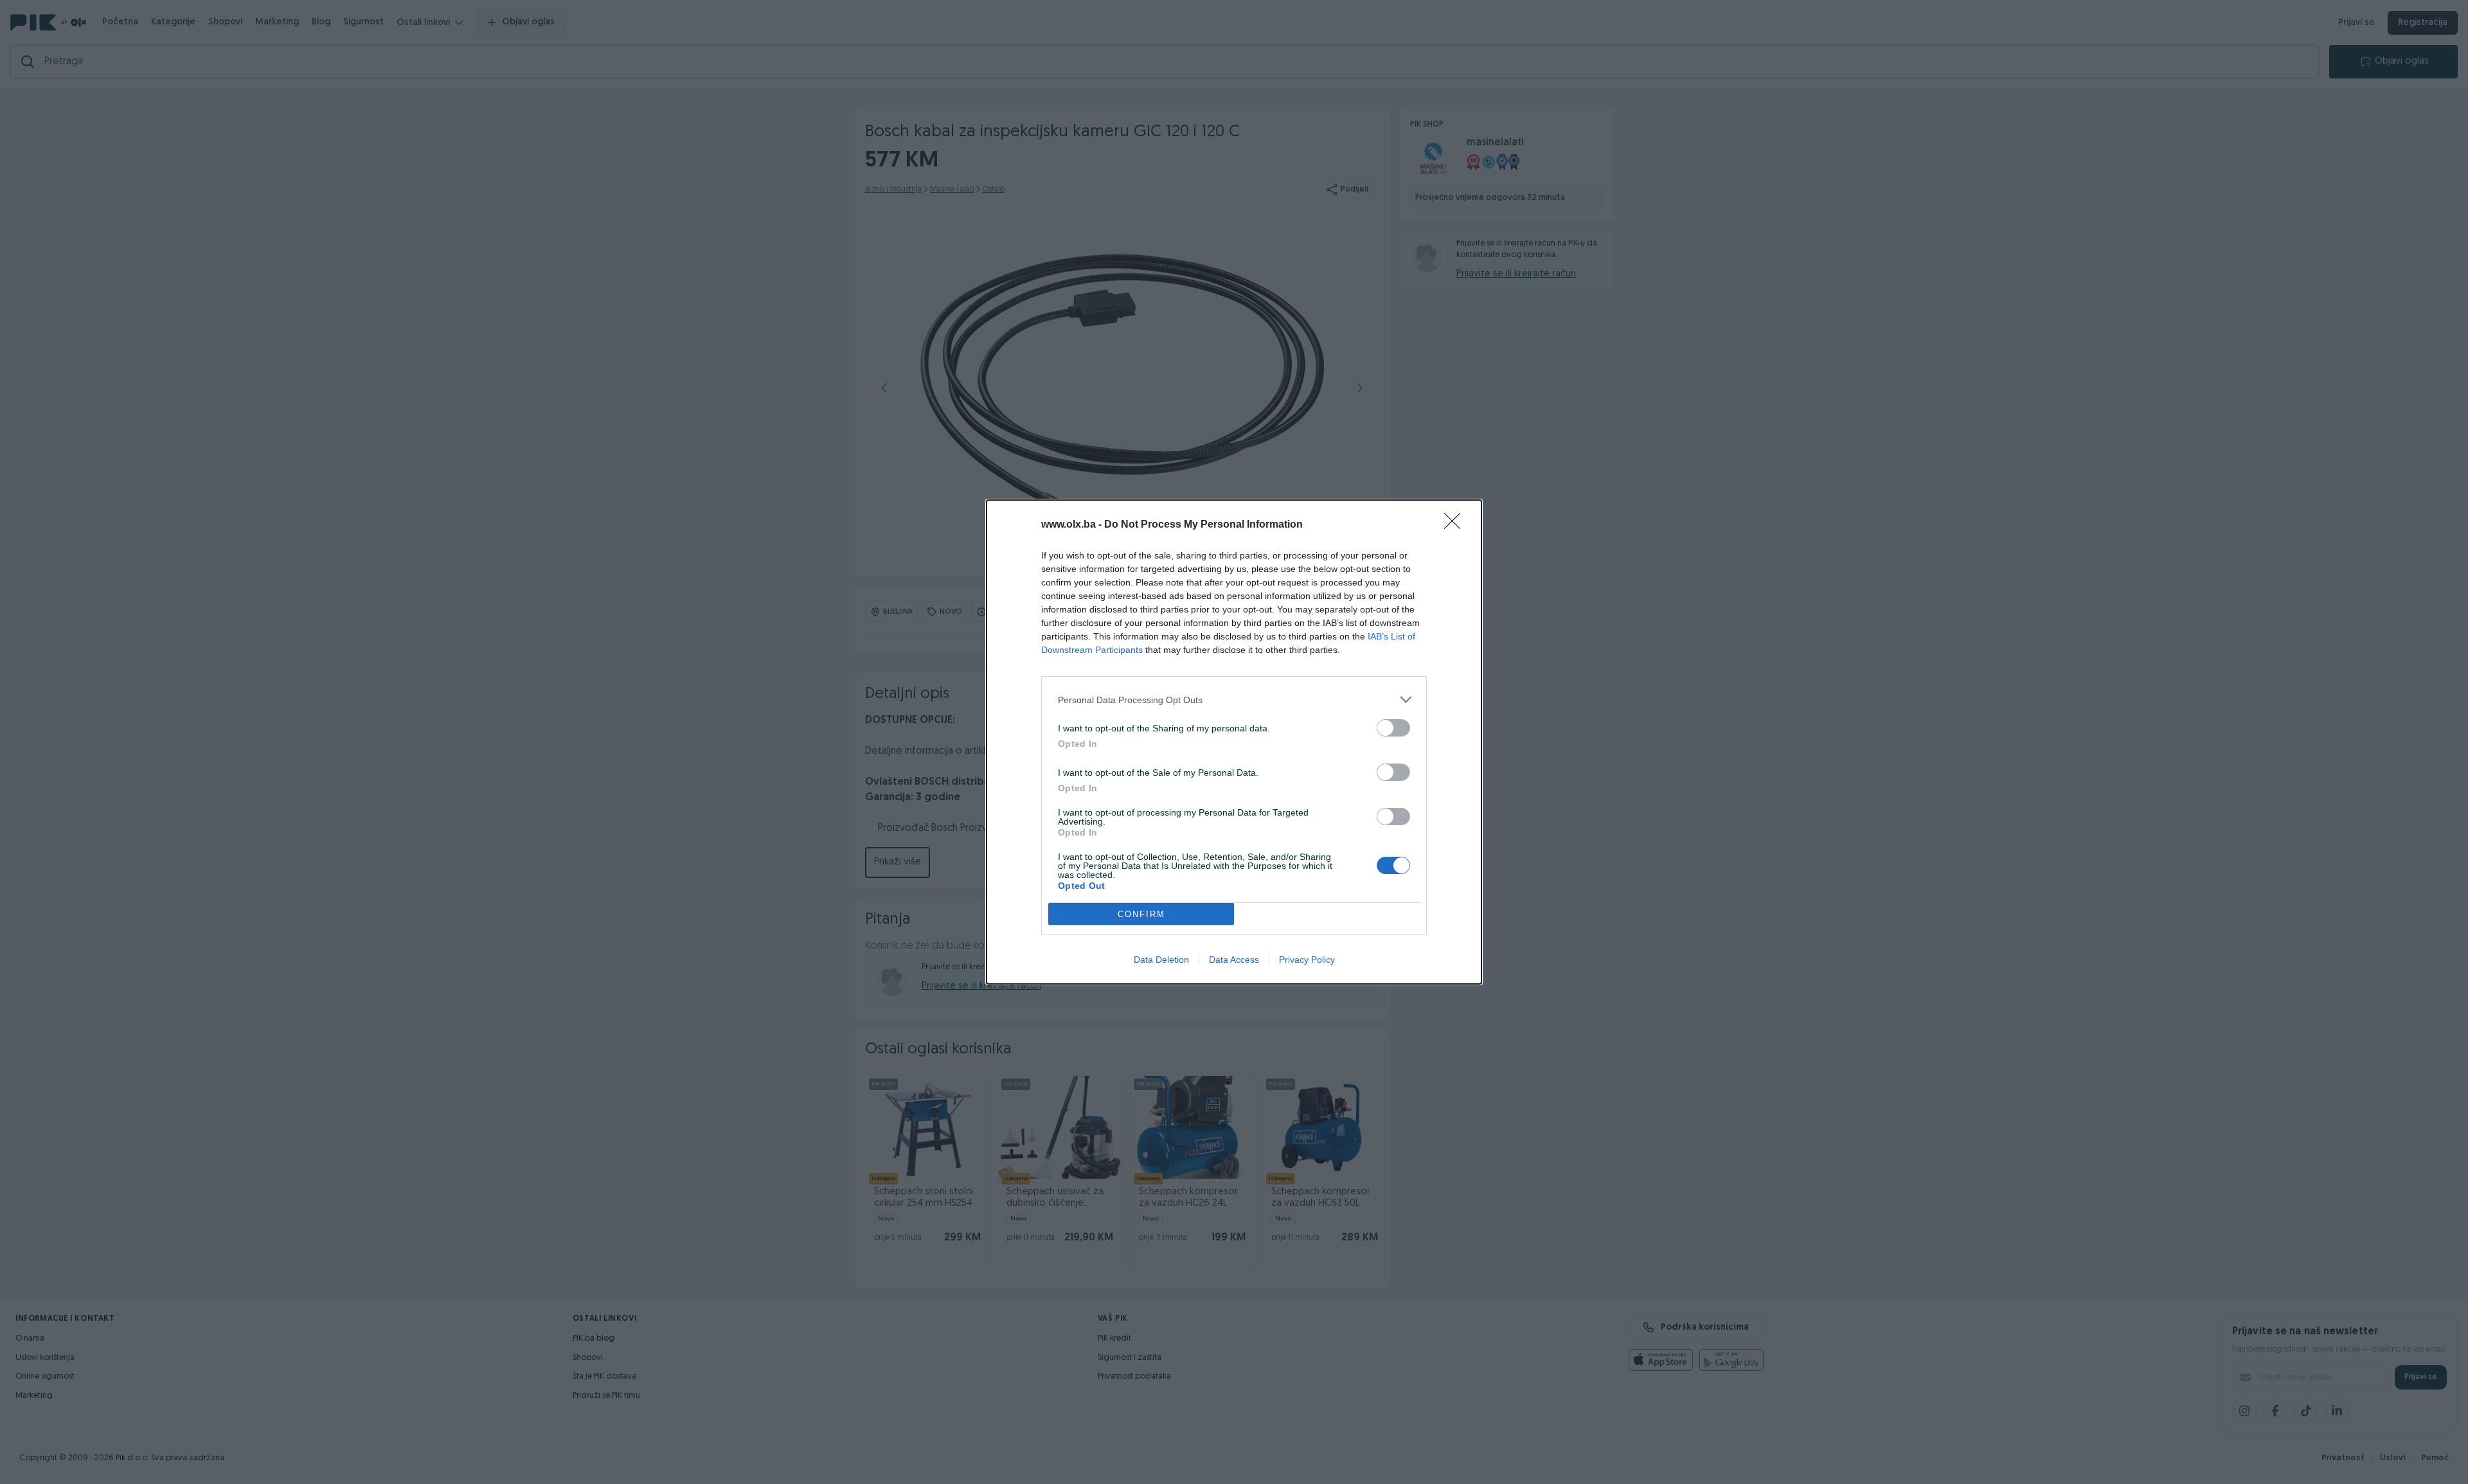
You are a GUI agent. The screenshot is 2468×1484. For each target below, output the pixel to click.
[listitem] (1234, 700)
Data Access (1234, 960)
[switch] (1393, 728)
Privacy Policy (1307, 960)
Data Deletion (1161, 960)
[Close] (1456, 525)
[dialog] (1234, 742)
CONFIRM (1141, 914)
